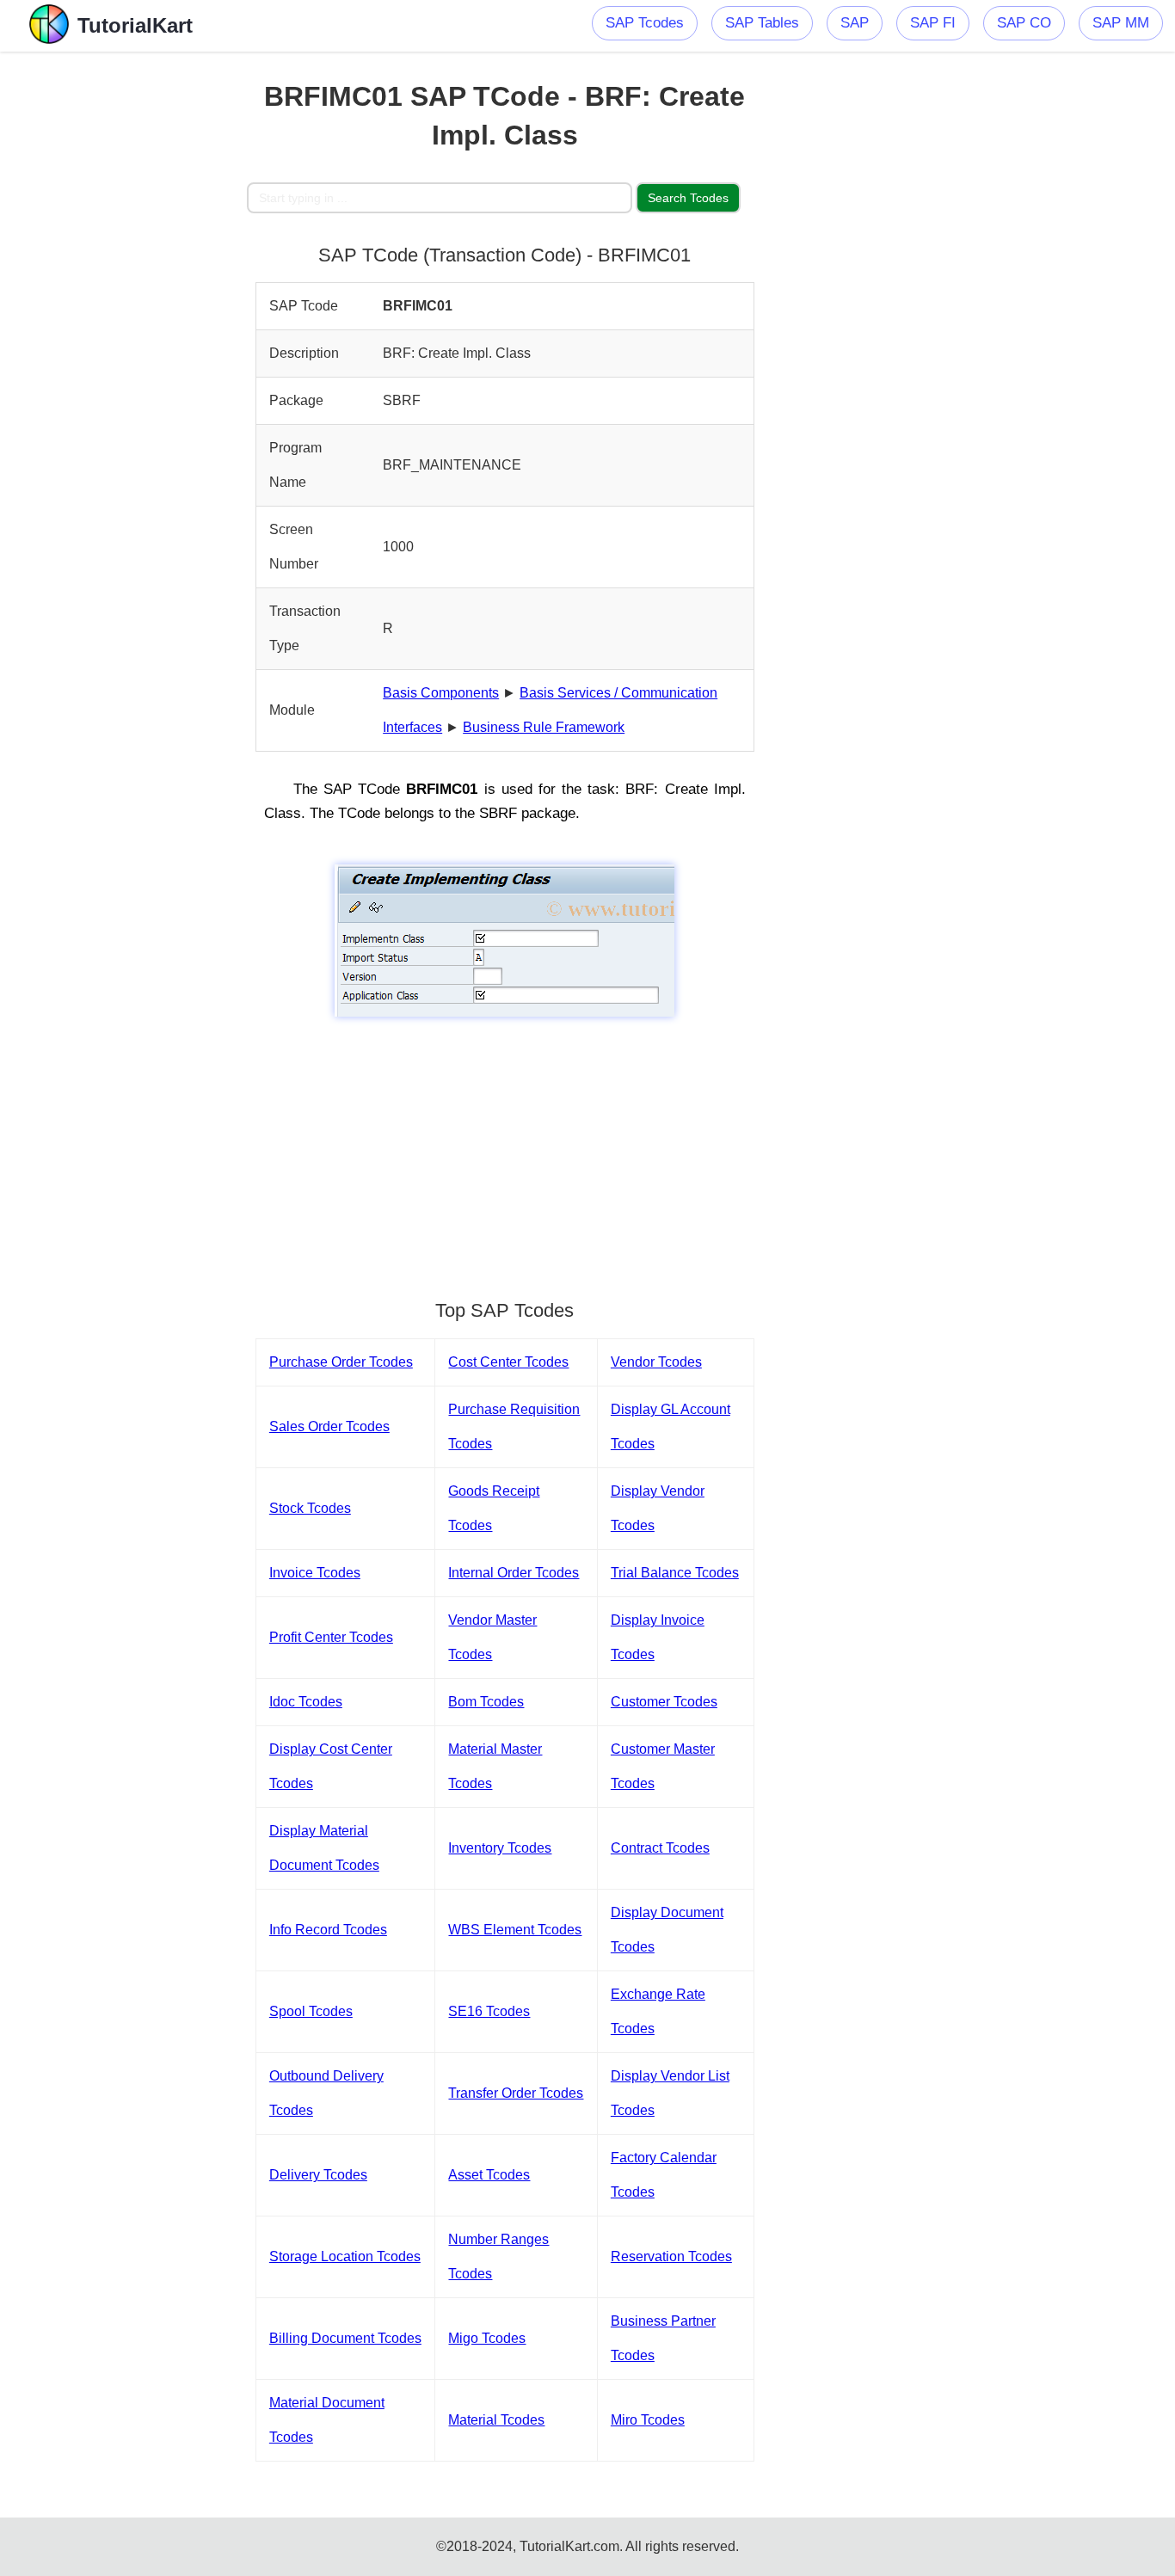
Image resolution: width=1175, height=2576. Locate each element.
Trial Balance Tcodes (675, 1573)
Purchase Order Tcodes (341, 1362)
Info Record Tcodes (328, 1930)
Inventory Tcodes (500, 1848)
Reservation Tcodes (671, 2256)
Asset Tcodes (489, 2175)
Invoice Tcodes (315, 1573)
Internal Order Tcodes (514, 1573)
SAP (855, 23)
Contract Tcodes (660, 1848)
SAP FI (933, 23)
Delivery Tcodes (318, 2175)
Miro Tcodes (648, 2420)
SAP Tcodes (645, 23)
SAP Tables (762, 23)
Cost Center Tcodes (508, 1362)
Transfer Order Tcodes (516, 2093)
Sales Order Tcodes (329, 1426)
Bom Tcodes (486, 1702)
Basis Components (441, 693)
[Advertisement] (124, 310)
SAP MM (1121, 23)
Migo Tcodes (487, 2338)
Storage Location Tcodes (345, 2256)
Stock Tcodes (310, 1508)
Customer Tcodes (664, 1702)
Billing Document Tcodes (345, 2338)
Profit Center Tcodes (331, 1637)
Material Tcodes (496, 2420)
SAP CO (1024, 23)
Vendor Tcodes (656, 1362)
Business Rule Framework (544, 727)
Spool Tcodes (311, 2011)
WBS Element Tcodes (515, 1930)
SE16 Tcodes (489, 2011)
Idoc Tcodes (306, 1702)
